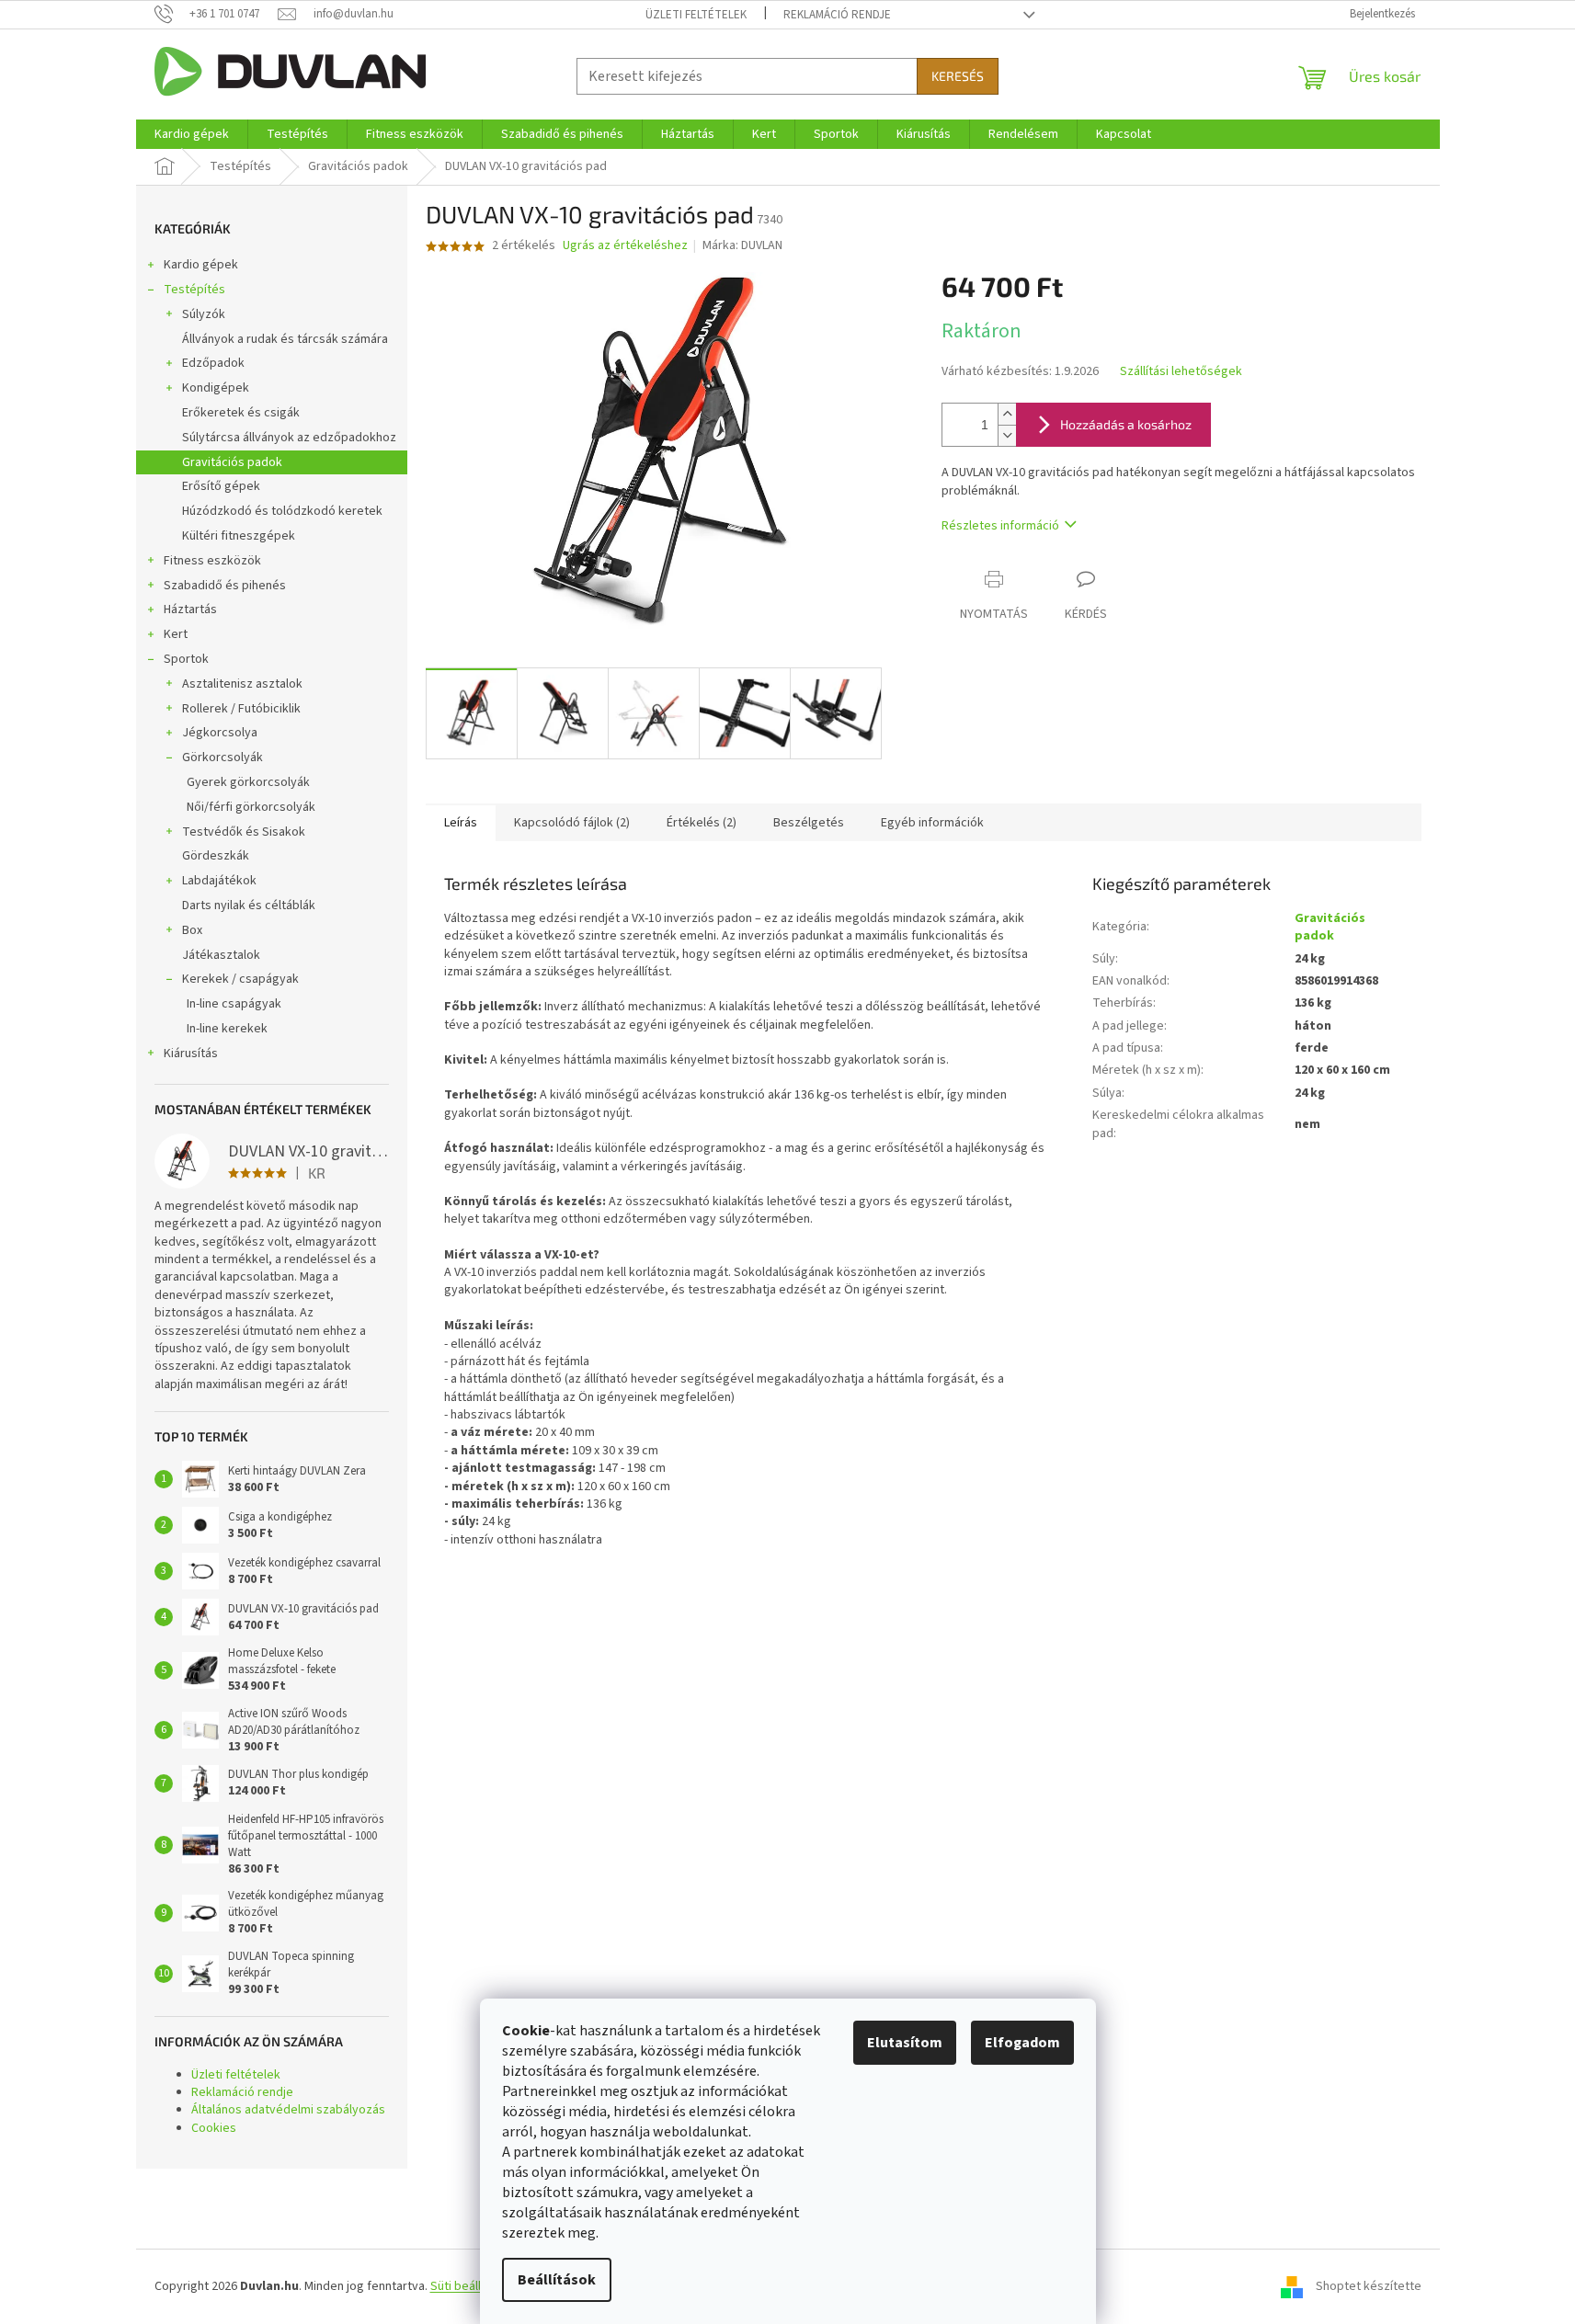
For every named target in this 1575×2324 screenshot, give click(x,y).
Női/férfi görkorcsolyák (251, 807)
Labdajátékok (219, 881)
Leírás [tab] (461, 823)
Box (192, 930)
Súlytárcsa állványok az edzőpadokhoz (289, 438)
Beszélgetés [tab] (809, 823)
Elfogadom (1022, 2043)
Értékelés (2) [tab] (702, 823)
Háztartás (190, 609)
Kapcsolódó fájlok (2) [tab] (572, 823)
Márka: (742, 245)
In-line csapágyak (234, 1004)
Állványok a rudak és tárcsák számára (285, 339)
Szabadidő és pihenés (225, 586)
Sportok (186, 659)
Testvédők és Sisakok (244, 832)
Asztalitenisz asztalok (242, 684)
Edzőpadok (213, 363)
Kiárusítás (191, 1054)
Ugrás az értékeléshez (625, 246)
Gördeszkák (216, 856)
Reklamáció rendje (837, 15)
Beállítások (557, 2280)
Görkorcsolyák (223, 758)
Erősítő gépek (221, 486)
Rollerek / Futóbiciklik (241, 709)
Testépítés (194, 290)
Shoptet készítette (1369, 2286)
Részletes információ (1000, 526)
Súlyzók (204, 314)
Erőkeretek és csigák (241, 413)
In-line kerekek (227, 1029)
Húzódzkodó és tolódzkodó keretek (282, 511)
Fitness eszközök (212, 561)
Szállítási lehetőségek (1181, 372)
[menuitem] (192, 134)
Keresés (958, 76)
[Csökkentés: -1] (1007, 435)
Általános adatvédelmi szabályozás (288, 2110)
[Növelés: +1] (1007, 414)
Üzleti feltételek (696, 15)
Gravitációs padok (232, 462)
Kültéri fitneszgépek (239, 536)
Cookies (214, 2128)
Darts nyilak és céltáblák (249, 906)
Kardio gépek (201, 265)
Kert (176, 634)
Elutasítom (905, 2043)
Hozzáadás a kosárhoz (1126, 424)
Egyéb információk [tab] (932, 823)
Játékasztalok (221, 955)
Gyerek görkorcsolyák (248, 782)
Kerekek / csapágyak (240, 979)
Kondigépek (216, 388)
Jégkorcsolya (220, 733)
